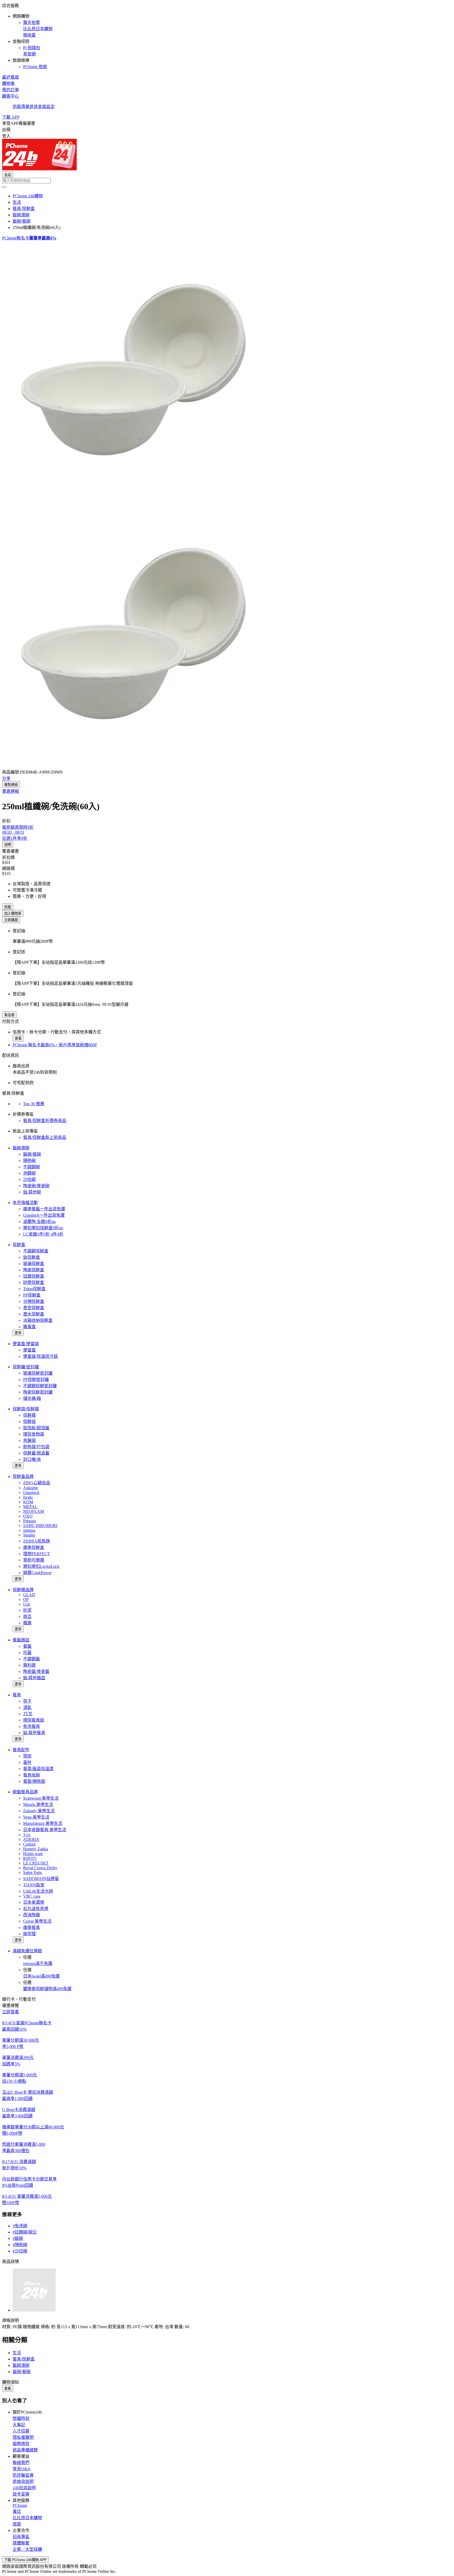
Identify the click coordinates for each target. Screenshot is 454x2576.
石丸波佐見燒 (36, 1909)
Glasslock (31, 1492)
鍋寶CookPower (37, 1573)
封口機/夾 (32, 1459)
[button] (227, 36)
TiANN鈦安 (34, 1885)
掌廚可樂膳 (34, 1560)
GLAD (29, 1595)
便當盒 (29, 1350)
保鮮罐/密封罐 (26, 1367)
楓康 (27, 1623)
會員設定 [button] (46, 107)
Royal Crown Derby (40, 1868)
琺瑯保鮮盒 (34, 1276)
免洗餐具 (32, 1726)
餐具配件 (21, 1750)
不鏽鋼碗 (32, 1167)
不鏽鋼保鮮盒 (36, 1251)
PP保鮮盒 (32, 1295)
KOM (28, 1502)
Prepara (29, 1521)
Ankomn (30, 1488)
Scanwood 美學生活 (41, 1798)
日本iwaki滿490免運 (41, 1976)
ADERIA (31, 1839)
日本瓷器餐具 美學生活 (45, 1830)
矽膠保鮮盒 (34, 1282)
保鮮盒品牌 (23, 1476)
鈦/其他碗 (32, 1192)
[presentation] (227, 373)
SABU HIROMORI (40, 1526)
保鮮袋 (29, 1422)
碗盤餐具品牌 (25, 1792)
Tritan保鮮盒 (34, 1289)
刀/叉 (28, 1714)
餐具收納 (32, 1775)
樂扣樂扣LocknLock (41, 1566)
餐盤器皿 (21, 1640)
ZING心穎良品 (37, 1483)
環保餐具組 (34, 1720)
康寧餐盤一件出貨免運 (44, 1209)
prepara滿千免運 (38, 1963)
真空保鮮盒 (34, 1308)
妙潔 (27, 1610)
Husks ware (33, 1854)
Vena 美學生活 (36, 1817)
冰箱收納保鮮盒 (38, 1320)
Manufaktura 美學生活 (43, 1823)
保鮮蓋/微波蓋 (36, 1453)
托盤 (27, 1653)
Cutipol (29, 1844)
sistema (29, 1530)
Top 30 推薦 (34, 1104)
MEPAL (30, 1507)
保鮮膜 (29, 1415)
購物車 (8, 83)
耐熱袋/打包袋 (36, 1447)
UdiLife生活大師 (38, 1891)
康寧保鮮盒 (34, 1547)
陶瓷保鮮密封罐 (38, 1392)
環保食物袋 (34, 1434)
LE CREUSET (36, 1863)
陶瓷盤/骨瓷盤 (36, 1671)
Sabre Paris (32, 1873)
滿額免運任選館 (27, 1951)
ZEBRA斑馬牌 (37, 1541)
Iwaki (28, 1497)
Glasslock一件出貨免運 (44, 1215)
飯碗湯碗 (21, 1148)
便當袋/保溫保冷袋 (40, 1356)
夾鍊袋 (29, 1440)
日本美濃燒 (34, 1902)
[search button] (4, 187)
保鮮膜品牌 (23, 1590)
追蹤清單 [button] (21, 107)
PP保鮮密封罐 (36, 1379)
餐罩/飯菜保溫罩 (38, 1769)
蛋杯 (27, 1762)
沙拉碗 (29, 1179)
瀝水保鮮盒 (34, 1314)
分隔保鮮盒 (34, 1301)
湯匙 (27, 1707)
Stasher (29, 1535)
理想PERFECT (37, 1554)
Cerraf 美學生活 (37, 1921)
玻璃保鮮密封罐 (38, 1373)
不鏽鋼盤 (32, 1659)
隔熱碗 (29, 1161)
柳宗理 (29, 1934)
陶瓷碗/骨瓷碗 (36, 1186)
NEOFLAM (33, 1511)
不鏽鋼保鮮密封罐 (40, 1386)
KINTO (30, 1858)
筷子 (27, 1701)
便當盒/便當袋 (26, 1344)
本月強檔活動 (25, 1203)
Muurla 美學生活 (38, 1804)
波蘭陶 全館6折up (39, 1222)
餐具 (17, 1695)
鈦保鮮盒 (32, 1257)
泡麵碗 (29, 1173)
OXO (28, 1516)
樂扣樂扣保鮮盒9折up (43, 1228)
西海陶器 (32, 1915)
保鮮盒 (19, 1245)
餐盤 (27, 1646)
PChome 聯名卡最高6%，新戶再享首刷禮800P (55, 1045)
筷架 (27, 1756)
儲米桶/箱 (32, 1398)
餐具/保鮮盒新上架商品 (45, 1137)
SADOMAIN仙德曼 (41, 1879)
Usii (27, 1604)
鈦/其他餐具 (34, 1733)
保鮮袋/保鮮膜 (26, 1409)
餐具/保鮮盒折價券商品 (45, 1121)
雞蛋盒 (29, 1327)
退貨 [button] (34, 107)
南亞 (27, 1617)
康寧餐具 (32, 1927)
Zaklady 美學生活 (39, 1811)
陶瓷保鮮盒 (34, 1270)
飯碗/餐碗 (32, 1154)
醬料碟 (29, 1665)
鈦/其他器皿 (34, 1678)
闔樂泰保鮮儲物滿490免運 (47, 1989)
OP (26, 1599)
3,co (27, 1835)
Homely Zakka (36, 1849)
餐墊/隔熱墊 (34, 1781)
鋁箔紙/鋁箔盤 (36, 1428)
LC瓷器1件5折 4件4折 (43, 1234)
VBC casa (32, 1896)
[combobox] (227, 181)
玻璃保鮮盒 (34, 1264)
